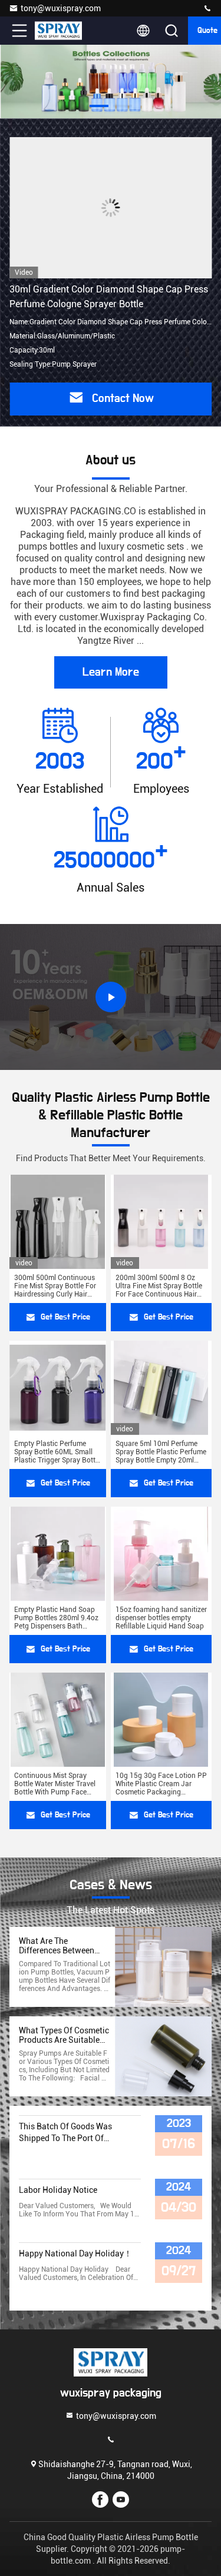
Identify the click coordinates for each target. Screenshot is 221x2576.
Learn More (111, 672)
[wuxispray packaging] (207, 9)
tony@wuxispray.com (61, 8)
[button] (99, 106)
